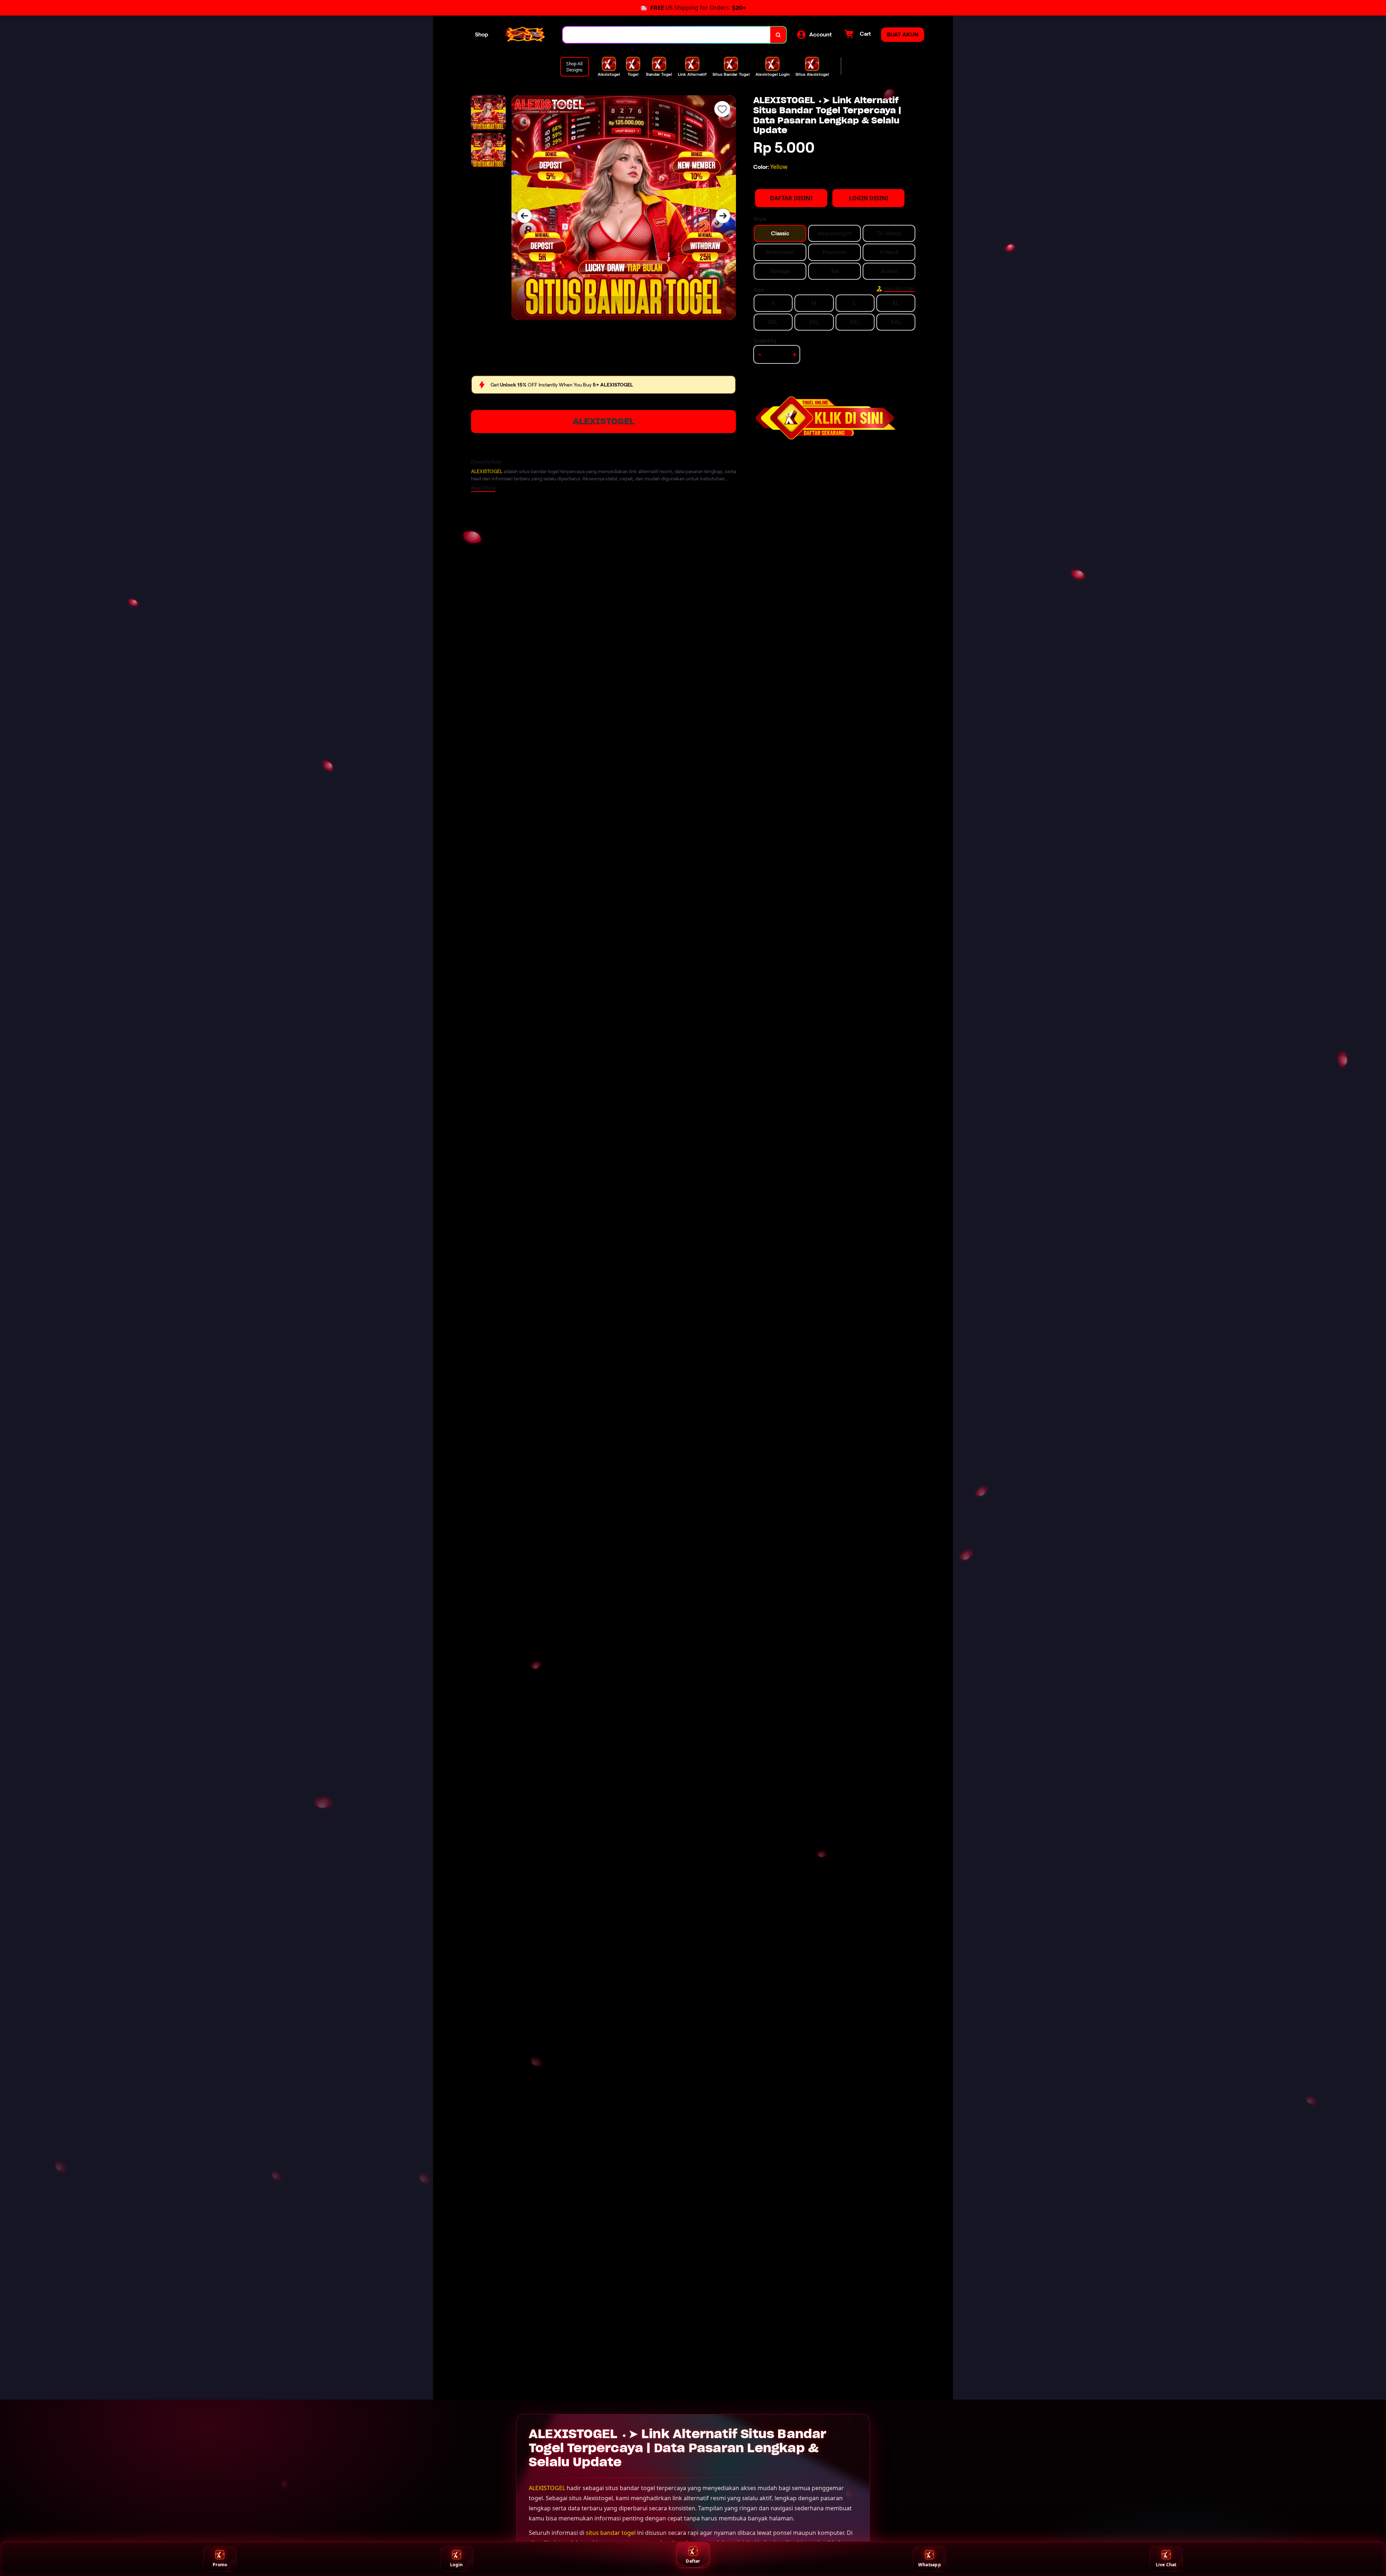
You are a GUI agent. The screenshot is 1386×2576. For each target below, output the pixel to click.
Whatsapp (930, 2565)
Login (456, 2565)
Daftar (693, 2561)
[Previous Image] (524, 216)
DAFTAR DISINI (791, 198)
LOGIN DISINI (869, 198)
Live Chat (1166, 2565)
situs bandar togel (611, 2533)
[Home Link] (526, 35)
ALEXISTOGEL (604, 421)
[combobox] (667, 35)
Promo (220, 2565)
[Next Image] (723, 216)
